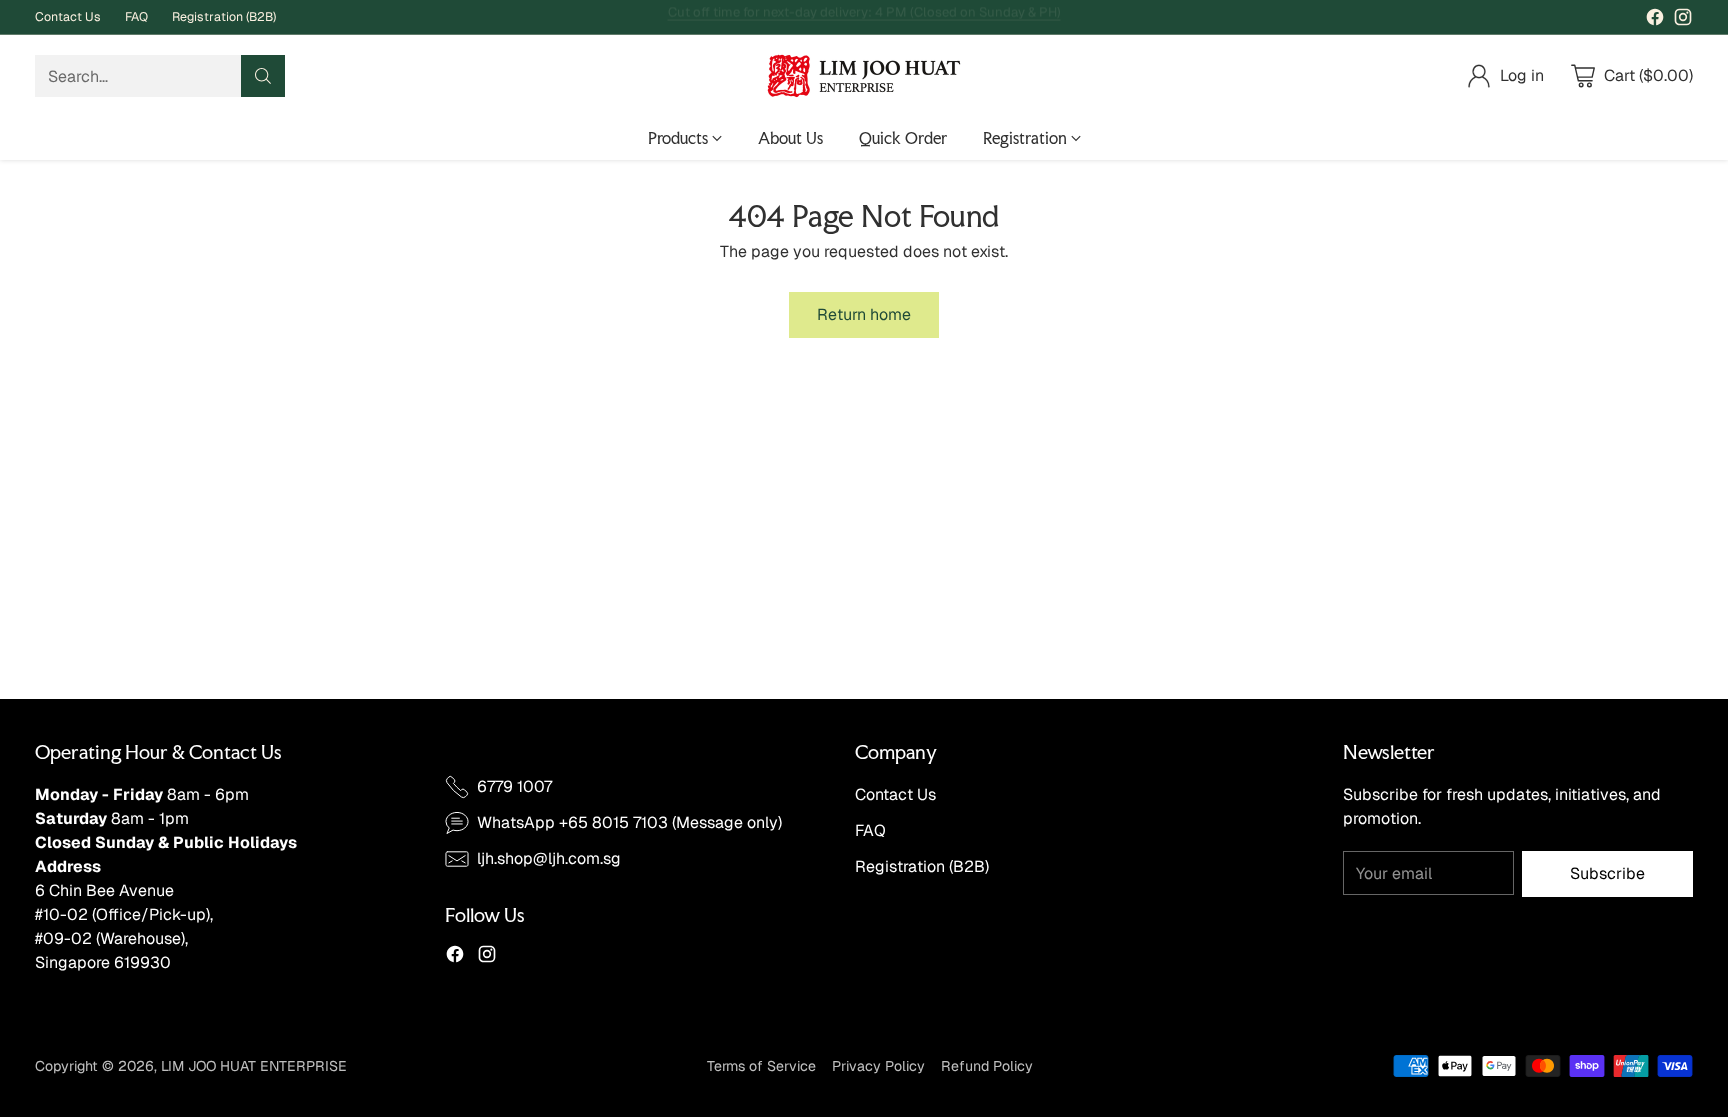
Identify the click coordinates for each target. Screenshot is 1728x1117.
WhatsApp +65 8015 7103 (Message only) (629, 822)
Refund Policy (987, 1066)
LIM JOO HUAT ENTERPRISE (254, 1066)
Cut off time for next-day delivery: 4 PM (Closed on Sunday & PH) (864, 16)
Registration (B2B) (922, 866)
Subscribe (1607, 873)
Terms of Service (761, 1066)
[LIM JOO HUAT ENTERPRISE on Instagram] (1683, 20)
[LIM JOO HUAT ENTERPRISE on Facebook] (1655, 20)
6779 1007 (514, 786)
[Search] (263, 76)
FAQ (870, 830)
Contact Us (895, 794)
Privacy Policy (878, 1066)
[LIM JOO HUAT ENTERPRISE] (864, 76)
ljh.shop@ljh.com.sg (549, 858)
